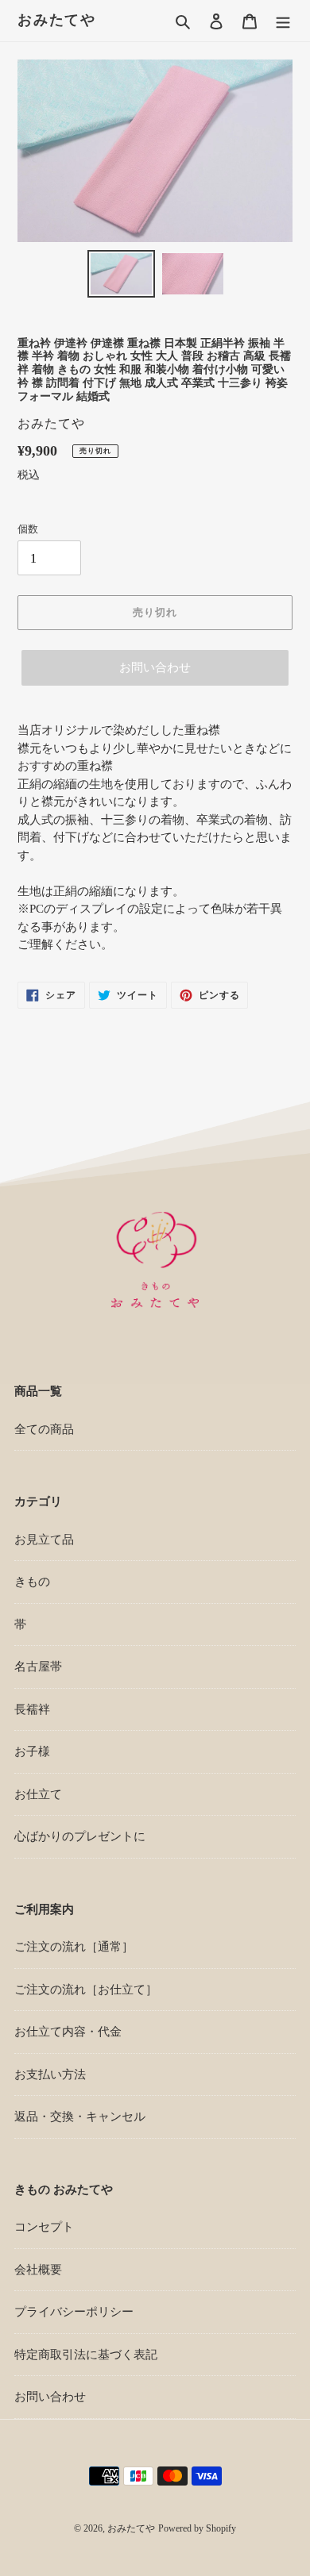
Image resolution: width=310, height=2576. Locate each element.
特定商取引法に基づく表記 (86, 2355)
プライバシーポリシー (74, 2312)
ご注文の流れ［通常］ (74, 1947)
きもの (32, 1582)
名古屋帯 (38, 1667)
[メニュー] (283, 21)
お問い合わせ (155, 667)
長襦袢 (32, 1709)
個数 (28, 529)
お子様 (32, 1751)
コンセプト (44, 2227)
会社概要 (38, 2270)
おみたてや (57, 20)
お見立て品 (44, 1540)
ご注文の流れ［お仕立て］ (86, 1990)
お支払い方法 (50, 2074)
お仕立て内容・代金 (68, 2032)
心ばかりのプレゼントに (80, 1836)
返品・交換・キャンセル (80, 2117)
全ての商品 (44, 1429)
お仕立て (38, 1794)
